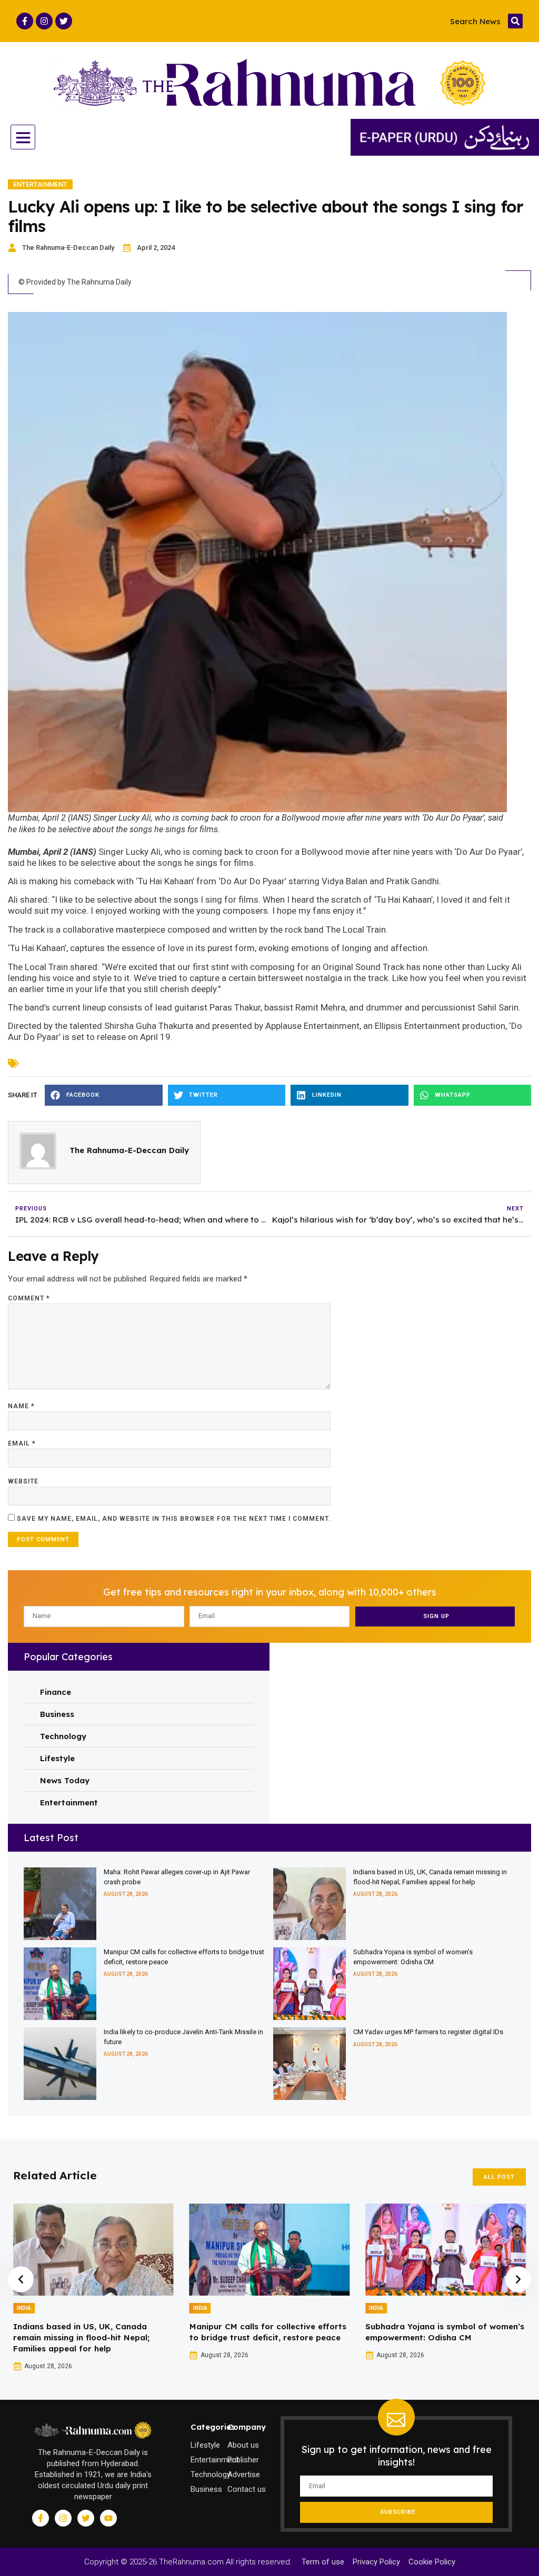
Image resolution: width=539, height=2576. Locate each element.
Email (22, 1443)
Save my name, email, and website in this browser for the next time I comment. (174, 1519)
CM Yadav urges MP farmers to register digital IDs (428, 2032)
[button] (515, 21)
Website (23, 1481)
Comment (29, 1298)
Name (21, 1406)
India (24, 2308)
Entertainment (40, 184)
